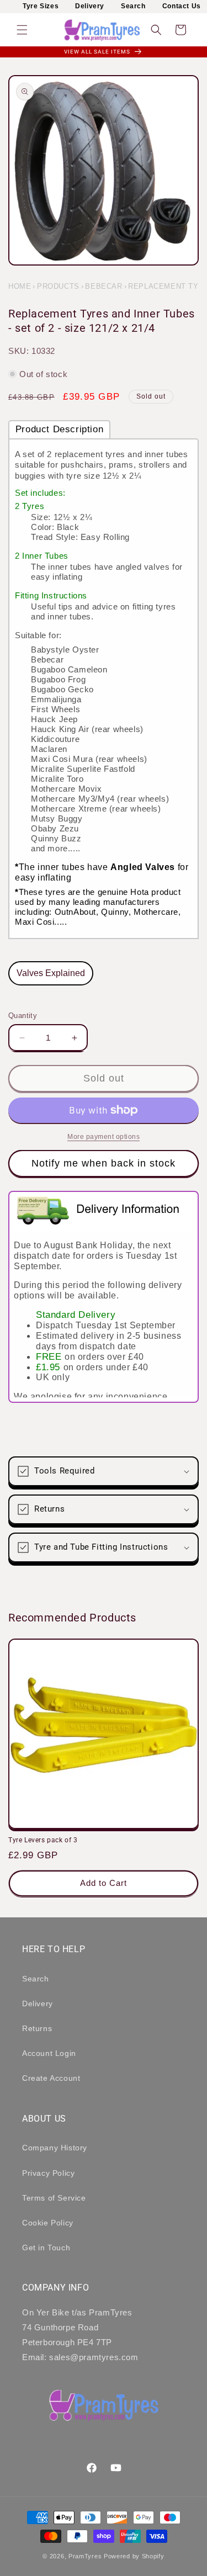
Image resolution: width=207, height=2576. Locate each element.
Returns (37, 2028)
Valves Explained (51, 973)
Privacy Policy (48, 2173)
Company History (55, 2148)
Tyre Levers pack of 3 (43, 1840)
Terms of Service (54, 2198)
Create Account (51, 2078)
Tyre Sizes (41, 6)
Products (58, 286)
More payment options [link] (104, 1137)
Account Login (49, 2053)
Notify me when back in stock (104, 1163)
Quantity (23, 1016)
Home (20, 286)
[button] (22, 30)
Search (133, 6)
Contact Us (182, 6)
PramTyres (85, 2556)
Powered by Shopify (134, 2556)
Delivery (90, 6)
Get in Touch (46, 2248)
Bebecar (104, 286)
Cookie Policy (48, 2223)
